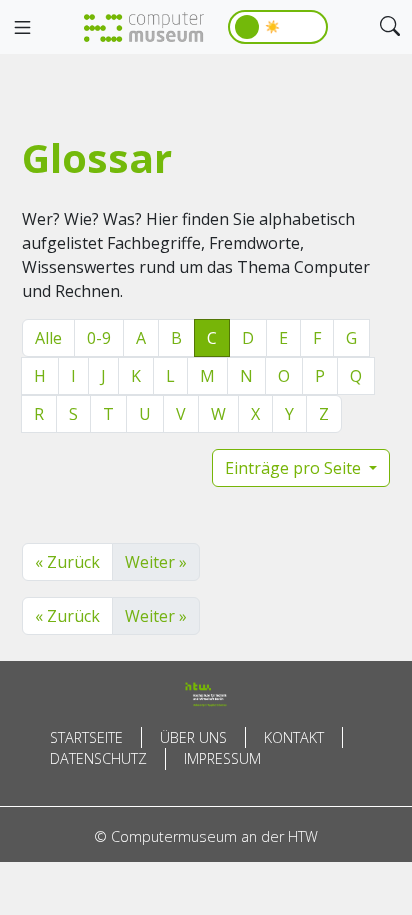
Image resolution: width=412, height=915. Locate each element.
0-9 (99, 338)
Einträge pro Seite (295, 468)
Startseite (86, 737)
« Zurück (67, 562)
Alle (48, 338)
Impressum (222, 758)
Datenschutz (98, 758)
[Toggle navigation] (22, 28)
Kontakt (294, 737)
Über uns (193, 737)
